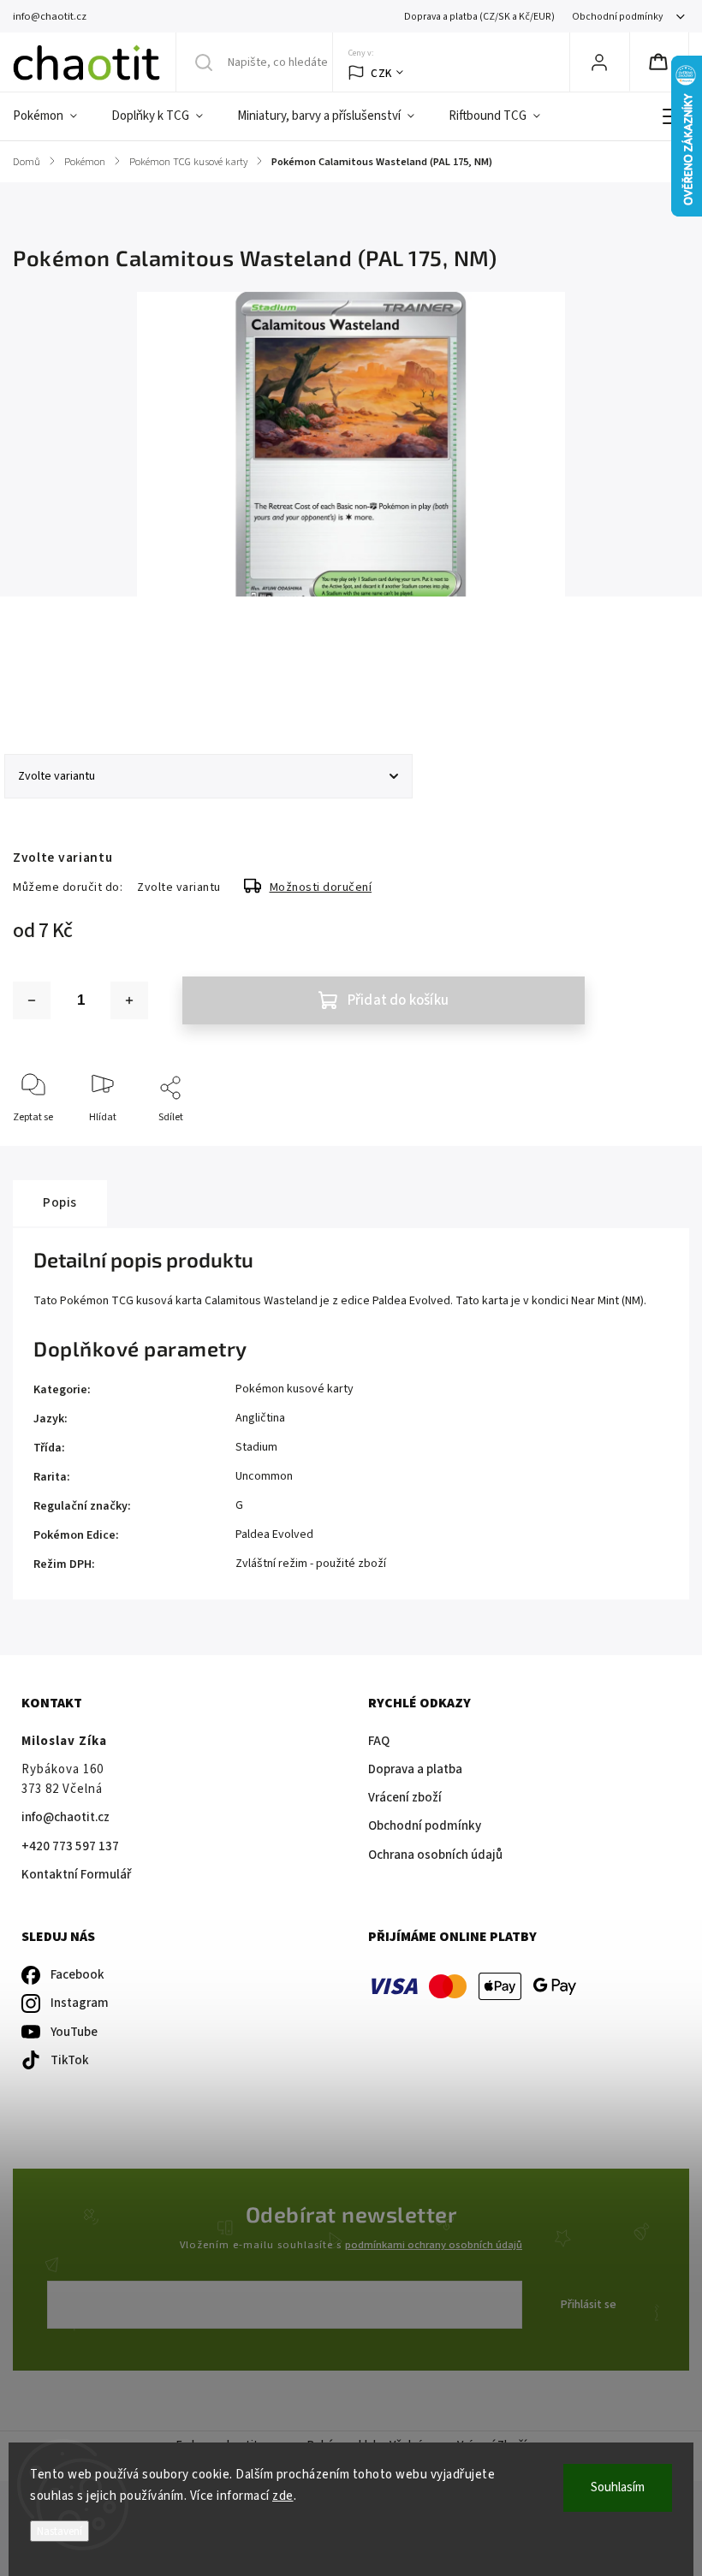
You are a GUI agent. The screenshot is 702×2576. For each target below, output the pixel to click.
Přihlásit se (589, 2305)
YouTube (74, 2032)
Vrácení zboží (405, 1798)
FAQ (379, 1741)
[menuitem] (54, 116)
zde (283, 2496)
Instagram (80, 2003)
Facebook (77, 1975)
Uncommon (264, 1476)
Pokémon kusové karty (294, 1389)
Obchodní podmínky (617, 17)
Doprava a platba (415, 1769)
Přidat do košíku (398, 1000)
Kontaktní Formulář (76, 1875)
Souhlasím (618, 2487)
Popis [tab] (60, 1202)
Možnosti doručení (321, 887)
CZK (381, 73)
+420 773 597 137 (70, 1846)
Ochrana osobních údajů (435, 1855)
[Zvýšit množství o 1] (129, 1000)
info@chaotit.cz (65, 1817)
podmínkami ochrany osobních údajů (434, 2245)
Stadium (256, 1447)
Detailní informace (55, 684)
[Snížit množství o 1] (32, 1000)
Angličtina (260, 1418)
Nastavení (59, 2531)
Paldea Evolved (274, 1534)
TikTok (70, 2060)
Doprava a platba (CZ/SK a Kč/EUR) (479, 17)
